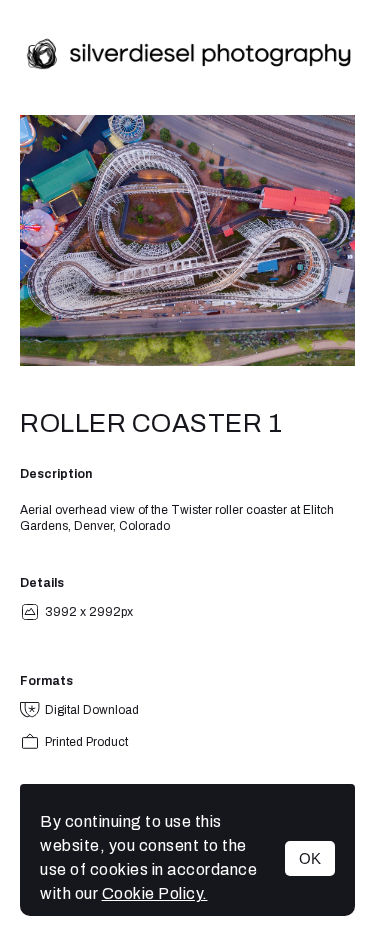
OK (310, 858)
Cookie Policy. (155, 893)
